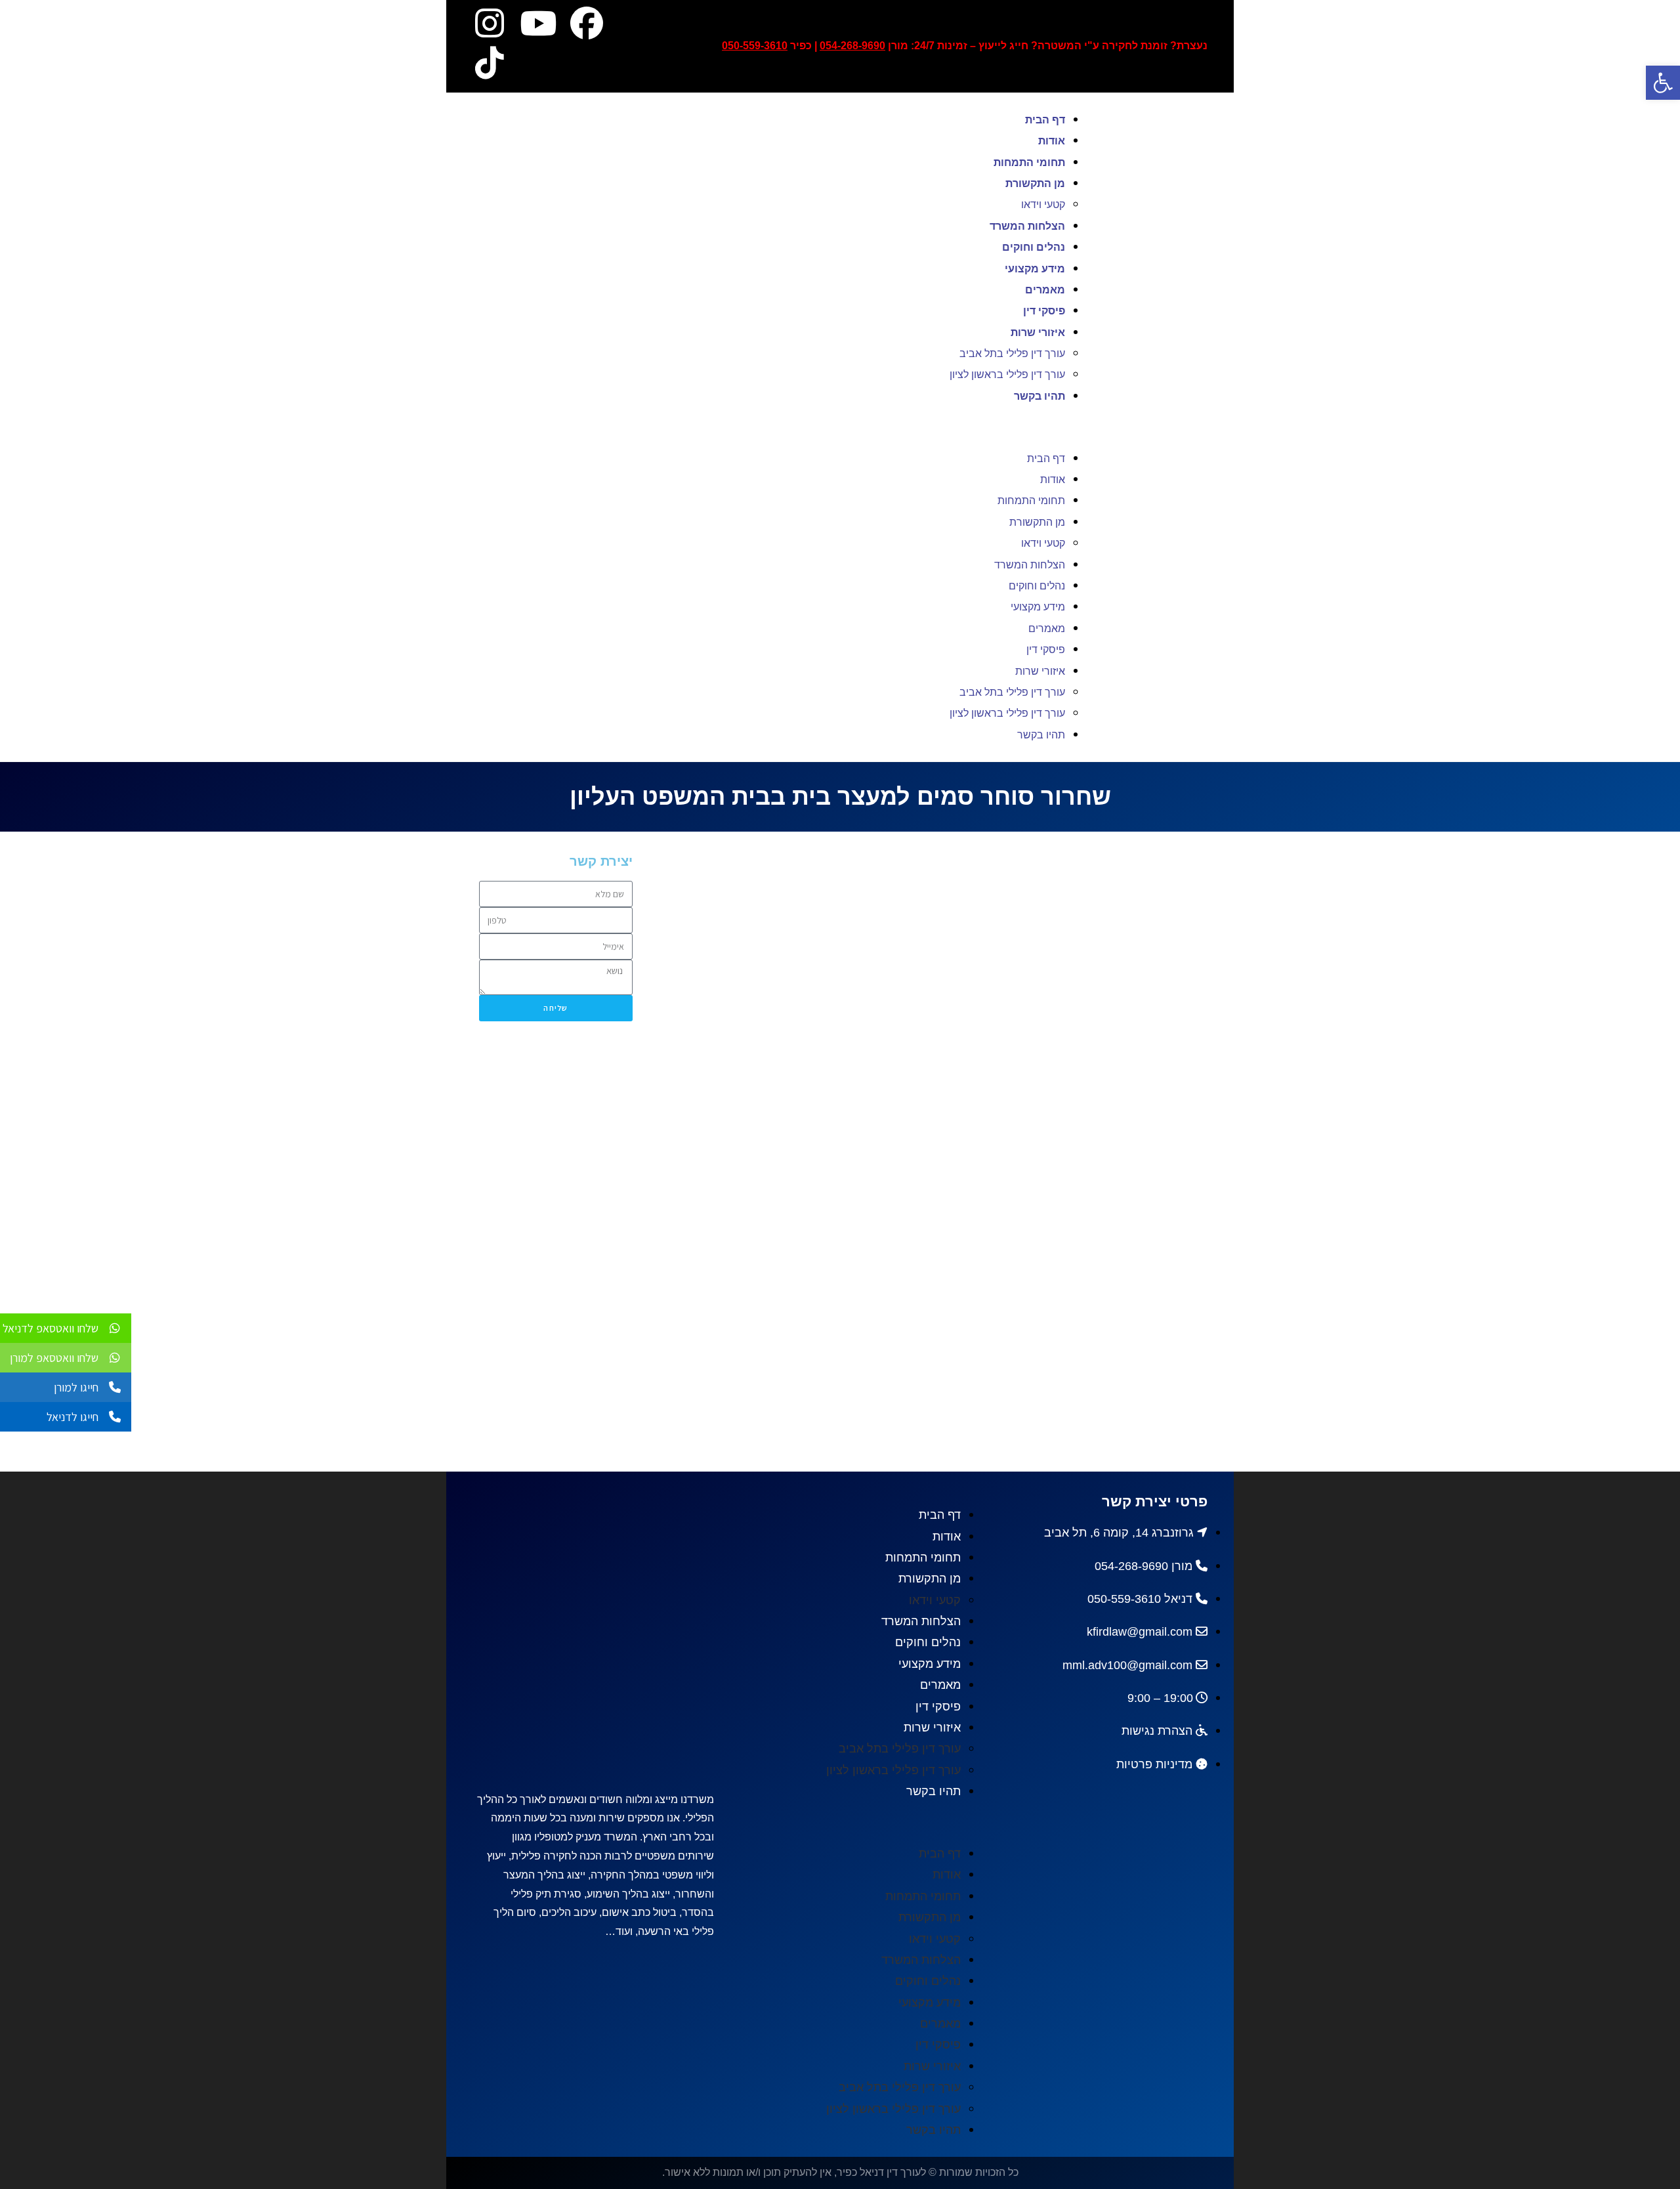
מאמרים (1045, 290)
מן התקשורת (1035, 183)
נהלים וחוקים (1034, 247)
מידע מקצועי (1035, 269)
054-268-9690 (852, 46)
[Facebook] (587, 23)
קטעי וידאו (1043, 204)
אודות (1052, 141)
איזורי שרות (1038, 332)
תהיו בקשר (1039, 396)
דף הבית (1045, 120)
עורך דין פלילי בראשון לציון (1007, 374)
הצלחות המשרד (1027, 226)
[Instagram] (490, 23)
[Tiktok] (490, 62)
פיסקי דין (1044, 311)
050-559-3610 (755, 46)
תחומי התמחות (1029, 162)
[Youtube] (538, 23)
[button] (790, 427)
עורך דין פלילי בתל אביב (1012, 353)
